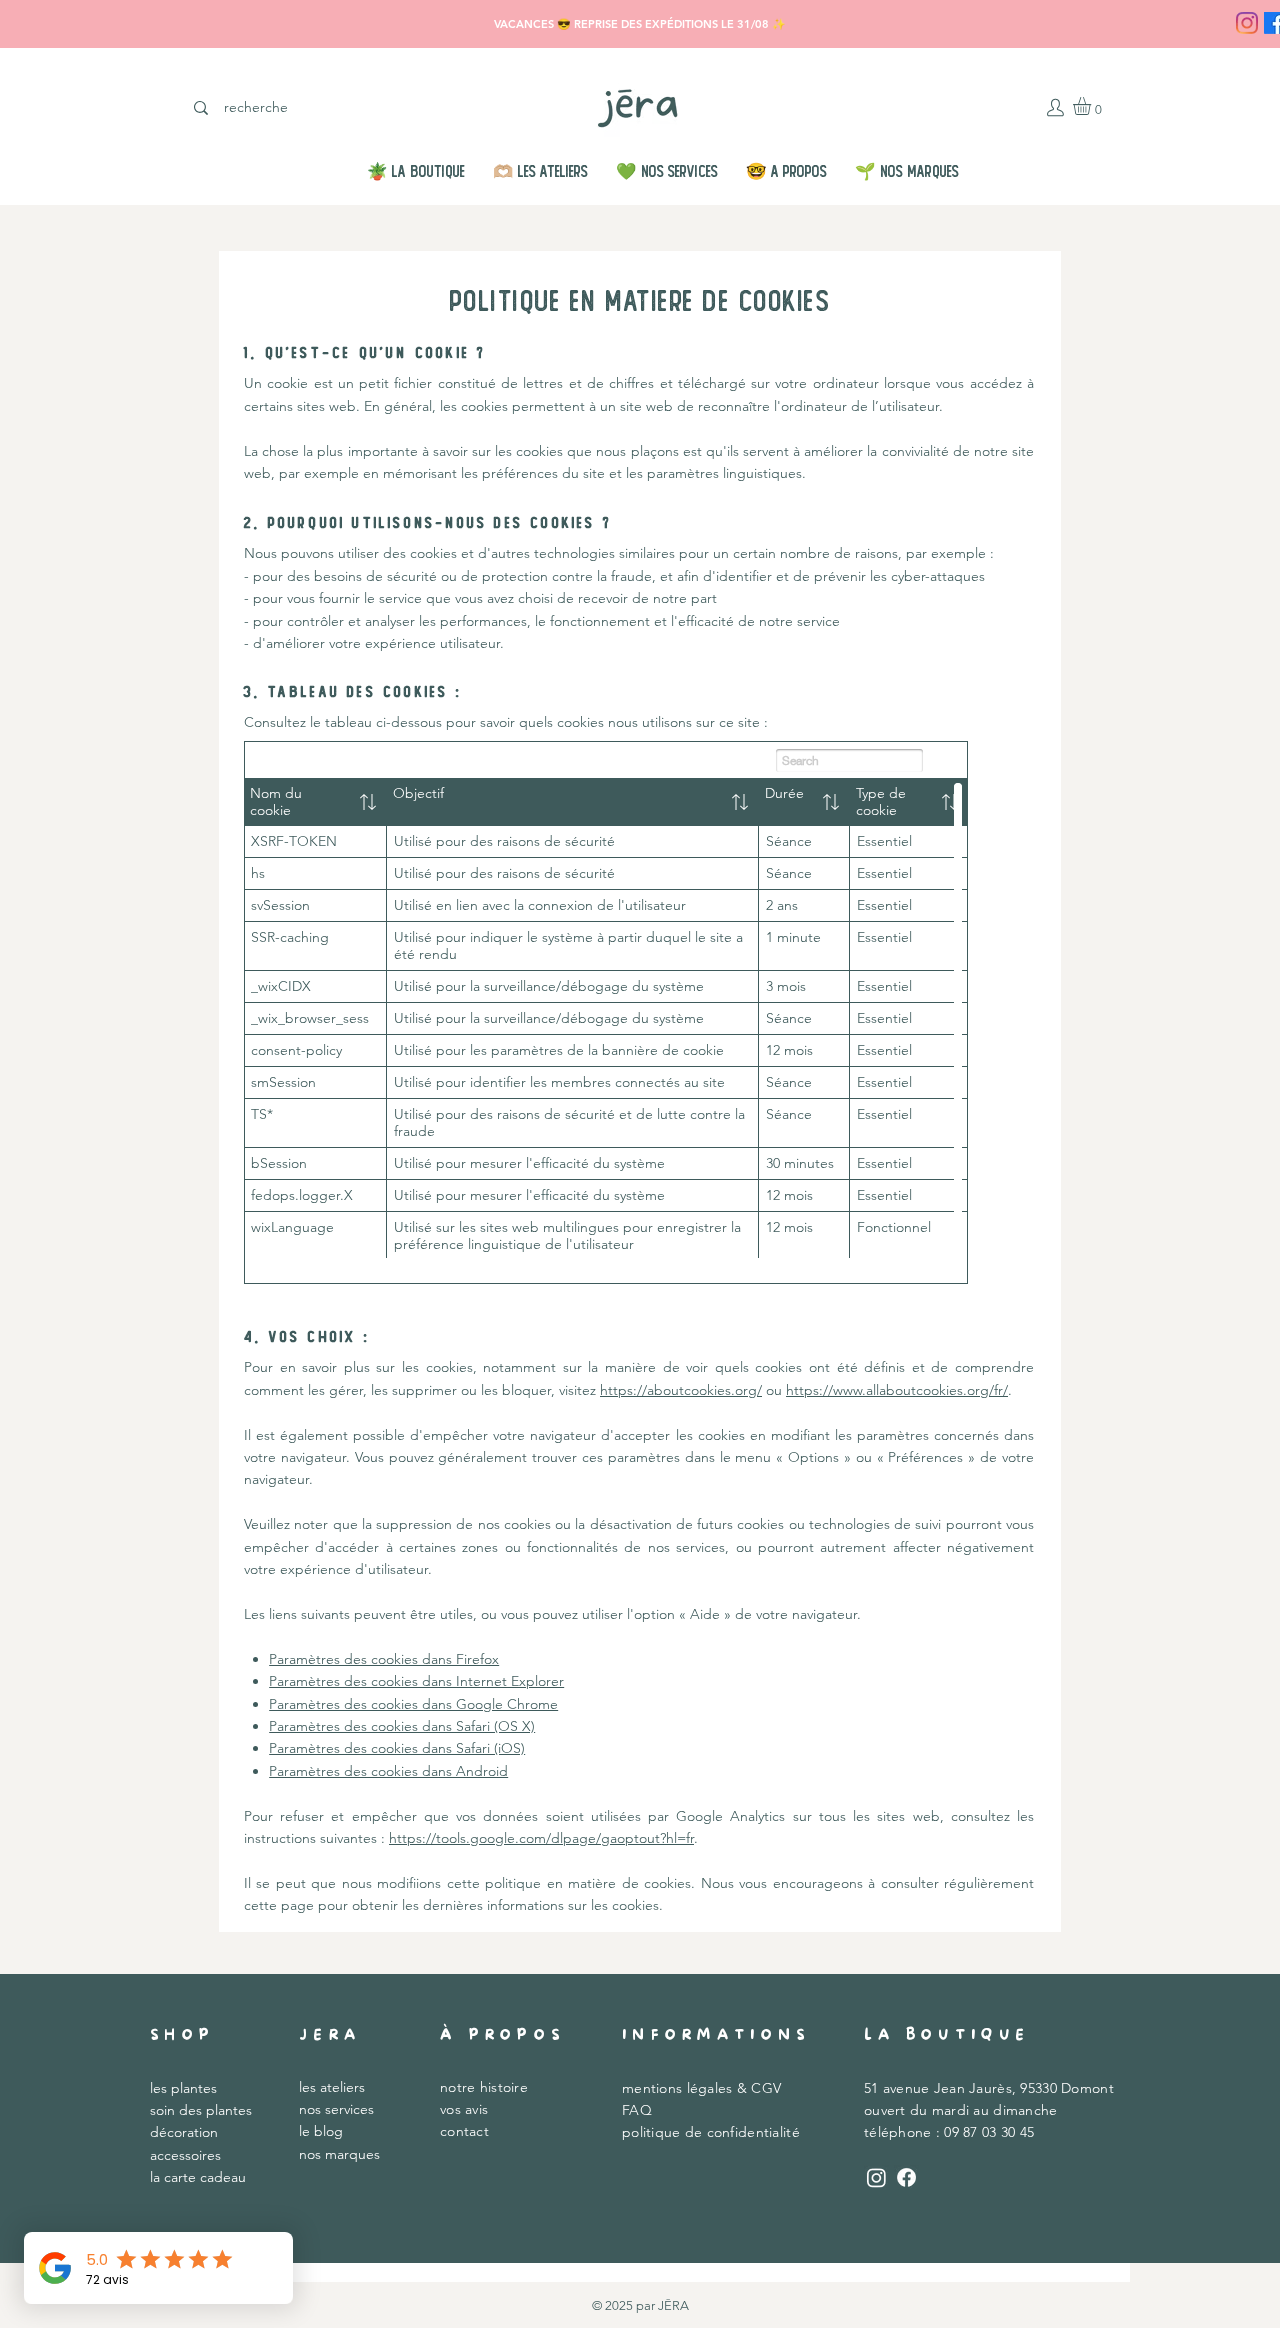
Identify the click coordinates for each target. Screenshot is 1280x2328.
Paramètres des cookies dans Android (388, 1771)
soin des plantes (201, 2110)
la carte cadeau (198, 2177)
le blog (321, 2131)
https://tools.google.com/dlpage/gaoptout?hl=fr (541, 1838)
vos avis (464, 2109)
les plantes (183, 2088)
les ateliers (332, 2087)
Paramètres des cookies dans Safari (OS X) (402, 1726)
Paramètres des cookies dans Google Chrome (413, 1704)
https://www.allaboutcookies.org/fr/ (897, 1390)
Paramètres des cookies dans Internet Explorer (416, 1681)
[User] (1055, 107)
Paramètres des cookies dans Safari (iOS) (397, 1748)
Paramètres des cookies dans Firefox (384, 1659)
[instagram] (1247, 23)
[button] (1092, 106)
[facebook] (906, 2177)
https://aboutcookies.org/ (681, 1390)
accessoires (185, 2155)
